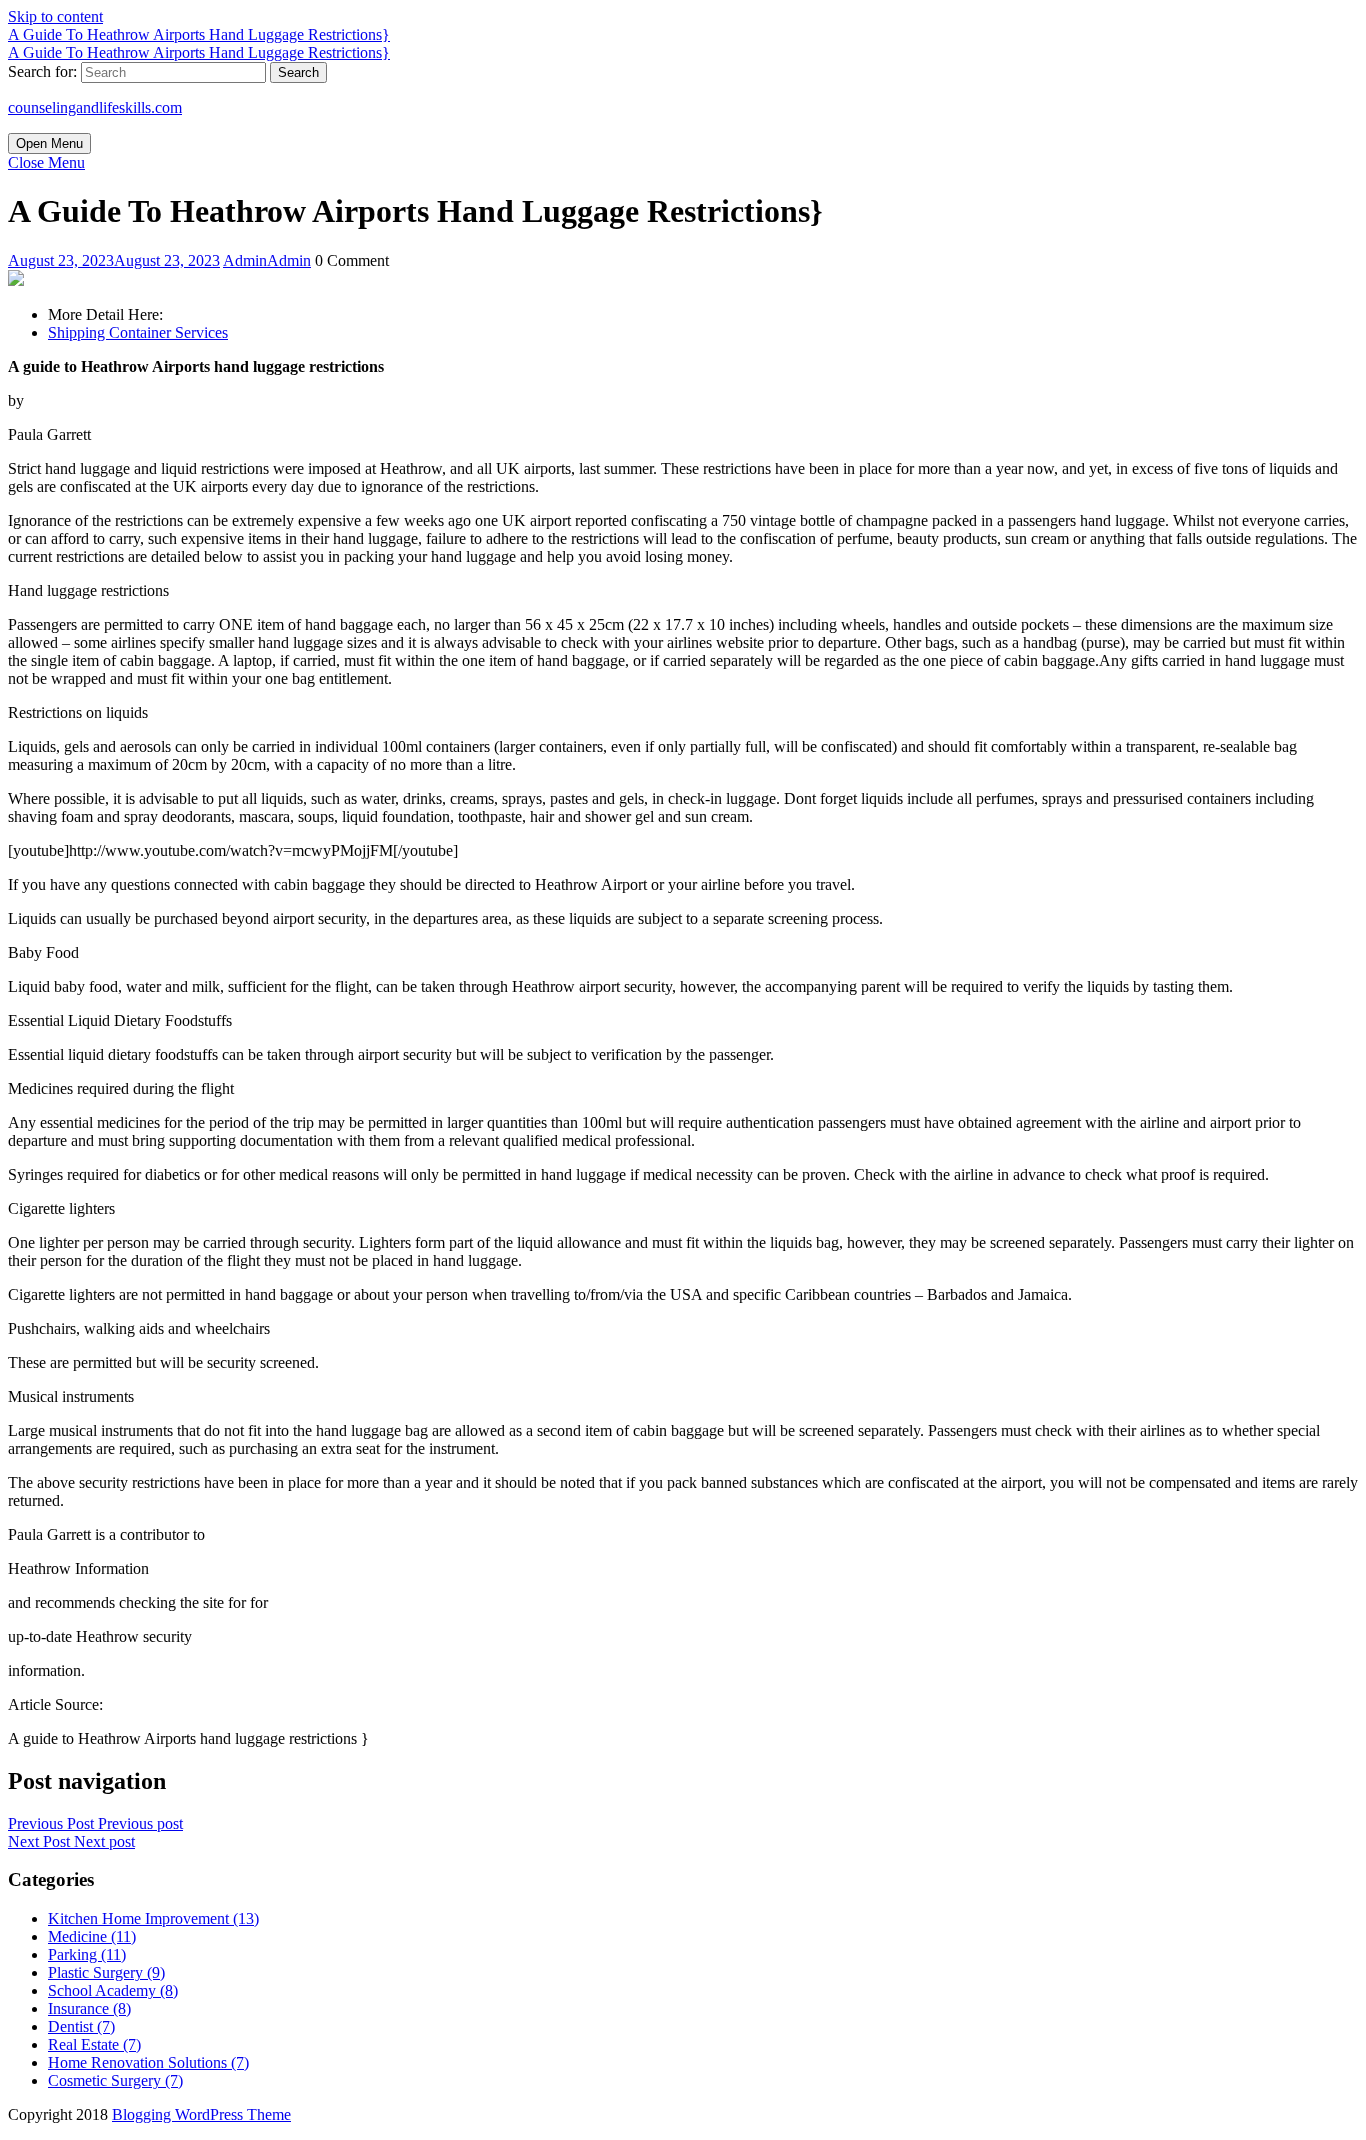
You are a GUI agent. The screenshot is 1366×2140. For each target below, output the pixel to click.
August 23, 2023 (114, 260)
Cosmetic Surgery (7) (115, 2080)
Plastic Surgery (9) (106, 1972)
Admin (267, 260)
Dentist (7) (81, 2026)
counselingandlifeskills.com (95, 107)
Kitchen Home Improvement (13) (153, 1918)
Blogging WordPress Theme (201, 2114)
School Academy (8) (113, 1990)
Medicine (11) (92, 1936)
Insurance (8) (89, 2008)
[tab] (49, 143)
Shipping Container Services (138, 332)
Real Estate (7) (94, 2044)
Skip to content (55, 16)
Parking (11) (87, 1954)
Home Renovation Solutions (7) (148, 2062)
